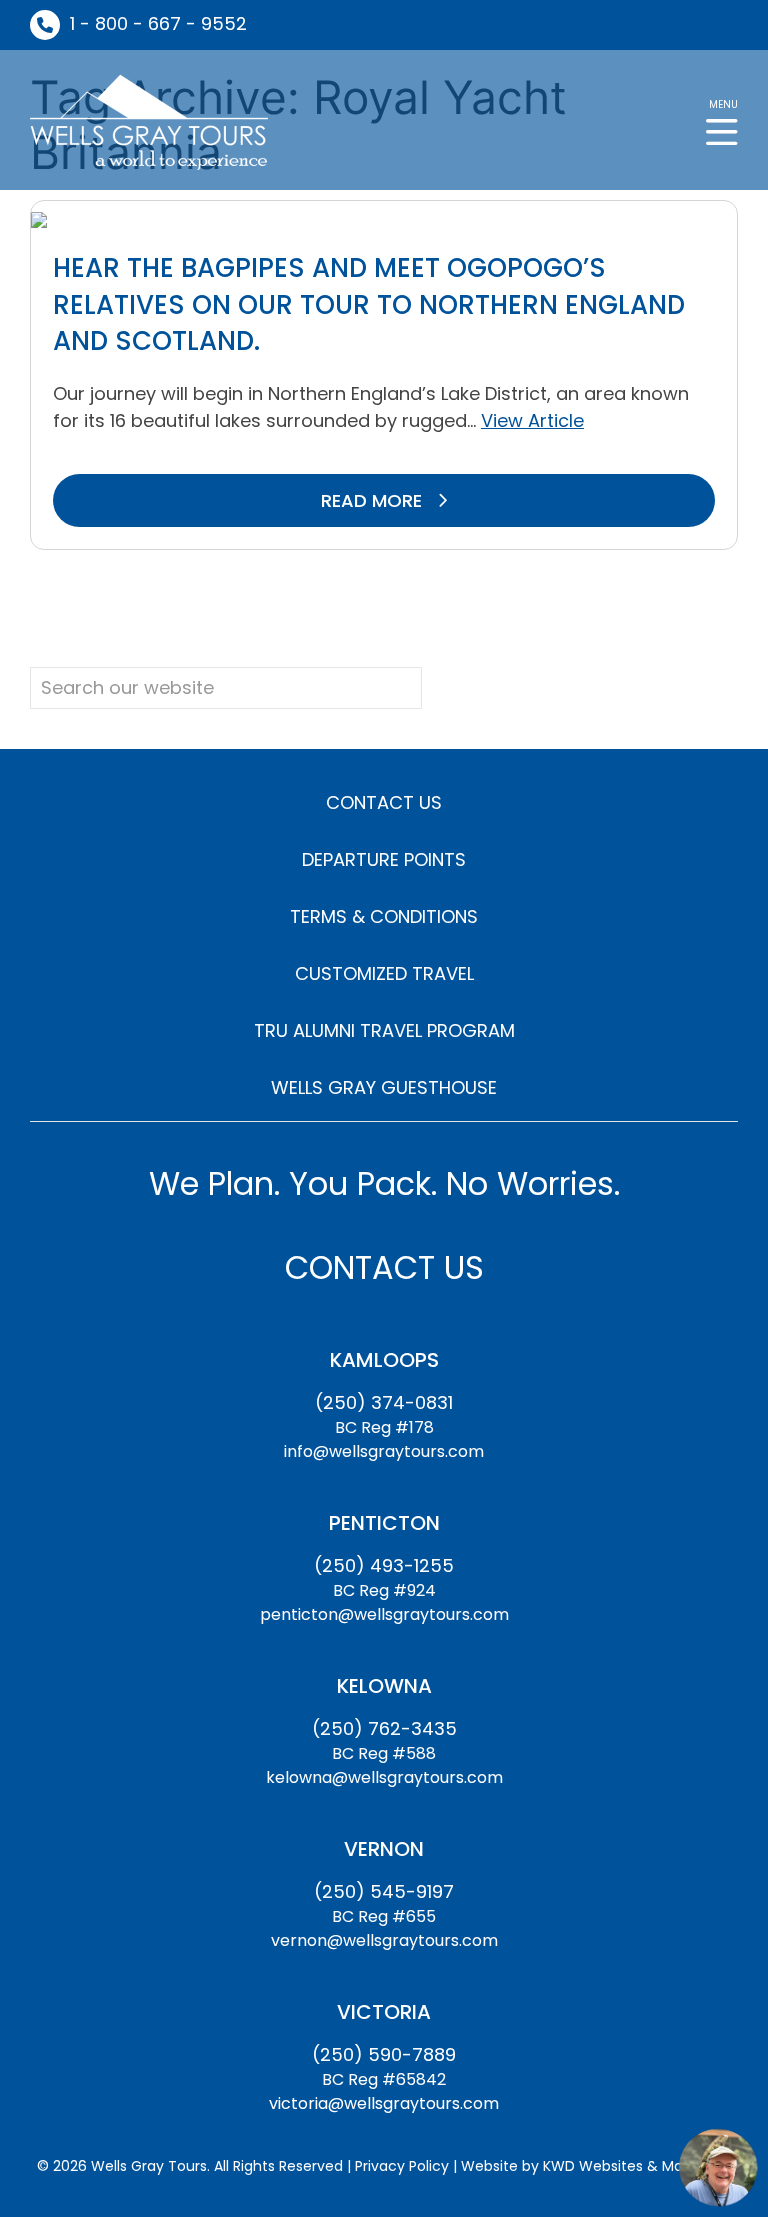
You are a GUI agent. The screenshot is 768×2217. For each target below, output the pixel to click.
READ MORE (374, 500)
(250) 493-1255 (384, 1565)
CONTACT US (384, 802)
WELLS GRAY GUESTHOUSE (384, 1087)
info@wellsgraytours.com (384, 1451)
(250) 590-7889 (384, 2054)
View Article (532, 420)
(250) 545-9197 (384, 1891)
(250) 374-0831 (384, 1402)
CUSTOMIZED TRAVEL (384, 973)
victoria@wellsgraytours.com (384, 2103)
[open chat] (718, 2167)
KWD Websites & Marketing (637, 2166)
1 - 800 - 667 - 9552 (158, 23)
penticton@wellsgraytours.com (384, 1614)
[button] (722, 120)
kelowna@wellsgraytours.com (384, 1777)
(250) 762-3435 (384, 1728)
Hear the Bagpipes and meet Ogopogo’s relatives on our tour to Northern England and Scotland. (369, 304)
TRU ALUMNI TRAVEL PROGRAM (384, 1030)
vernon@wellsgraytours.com (384, 1940)
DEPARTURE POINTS (384, 859)
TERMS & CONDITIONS (384, 916)
